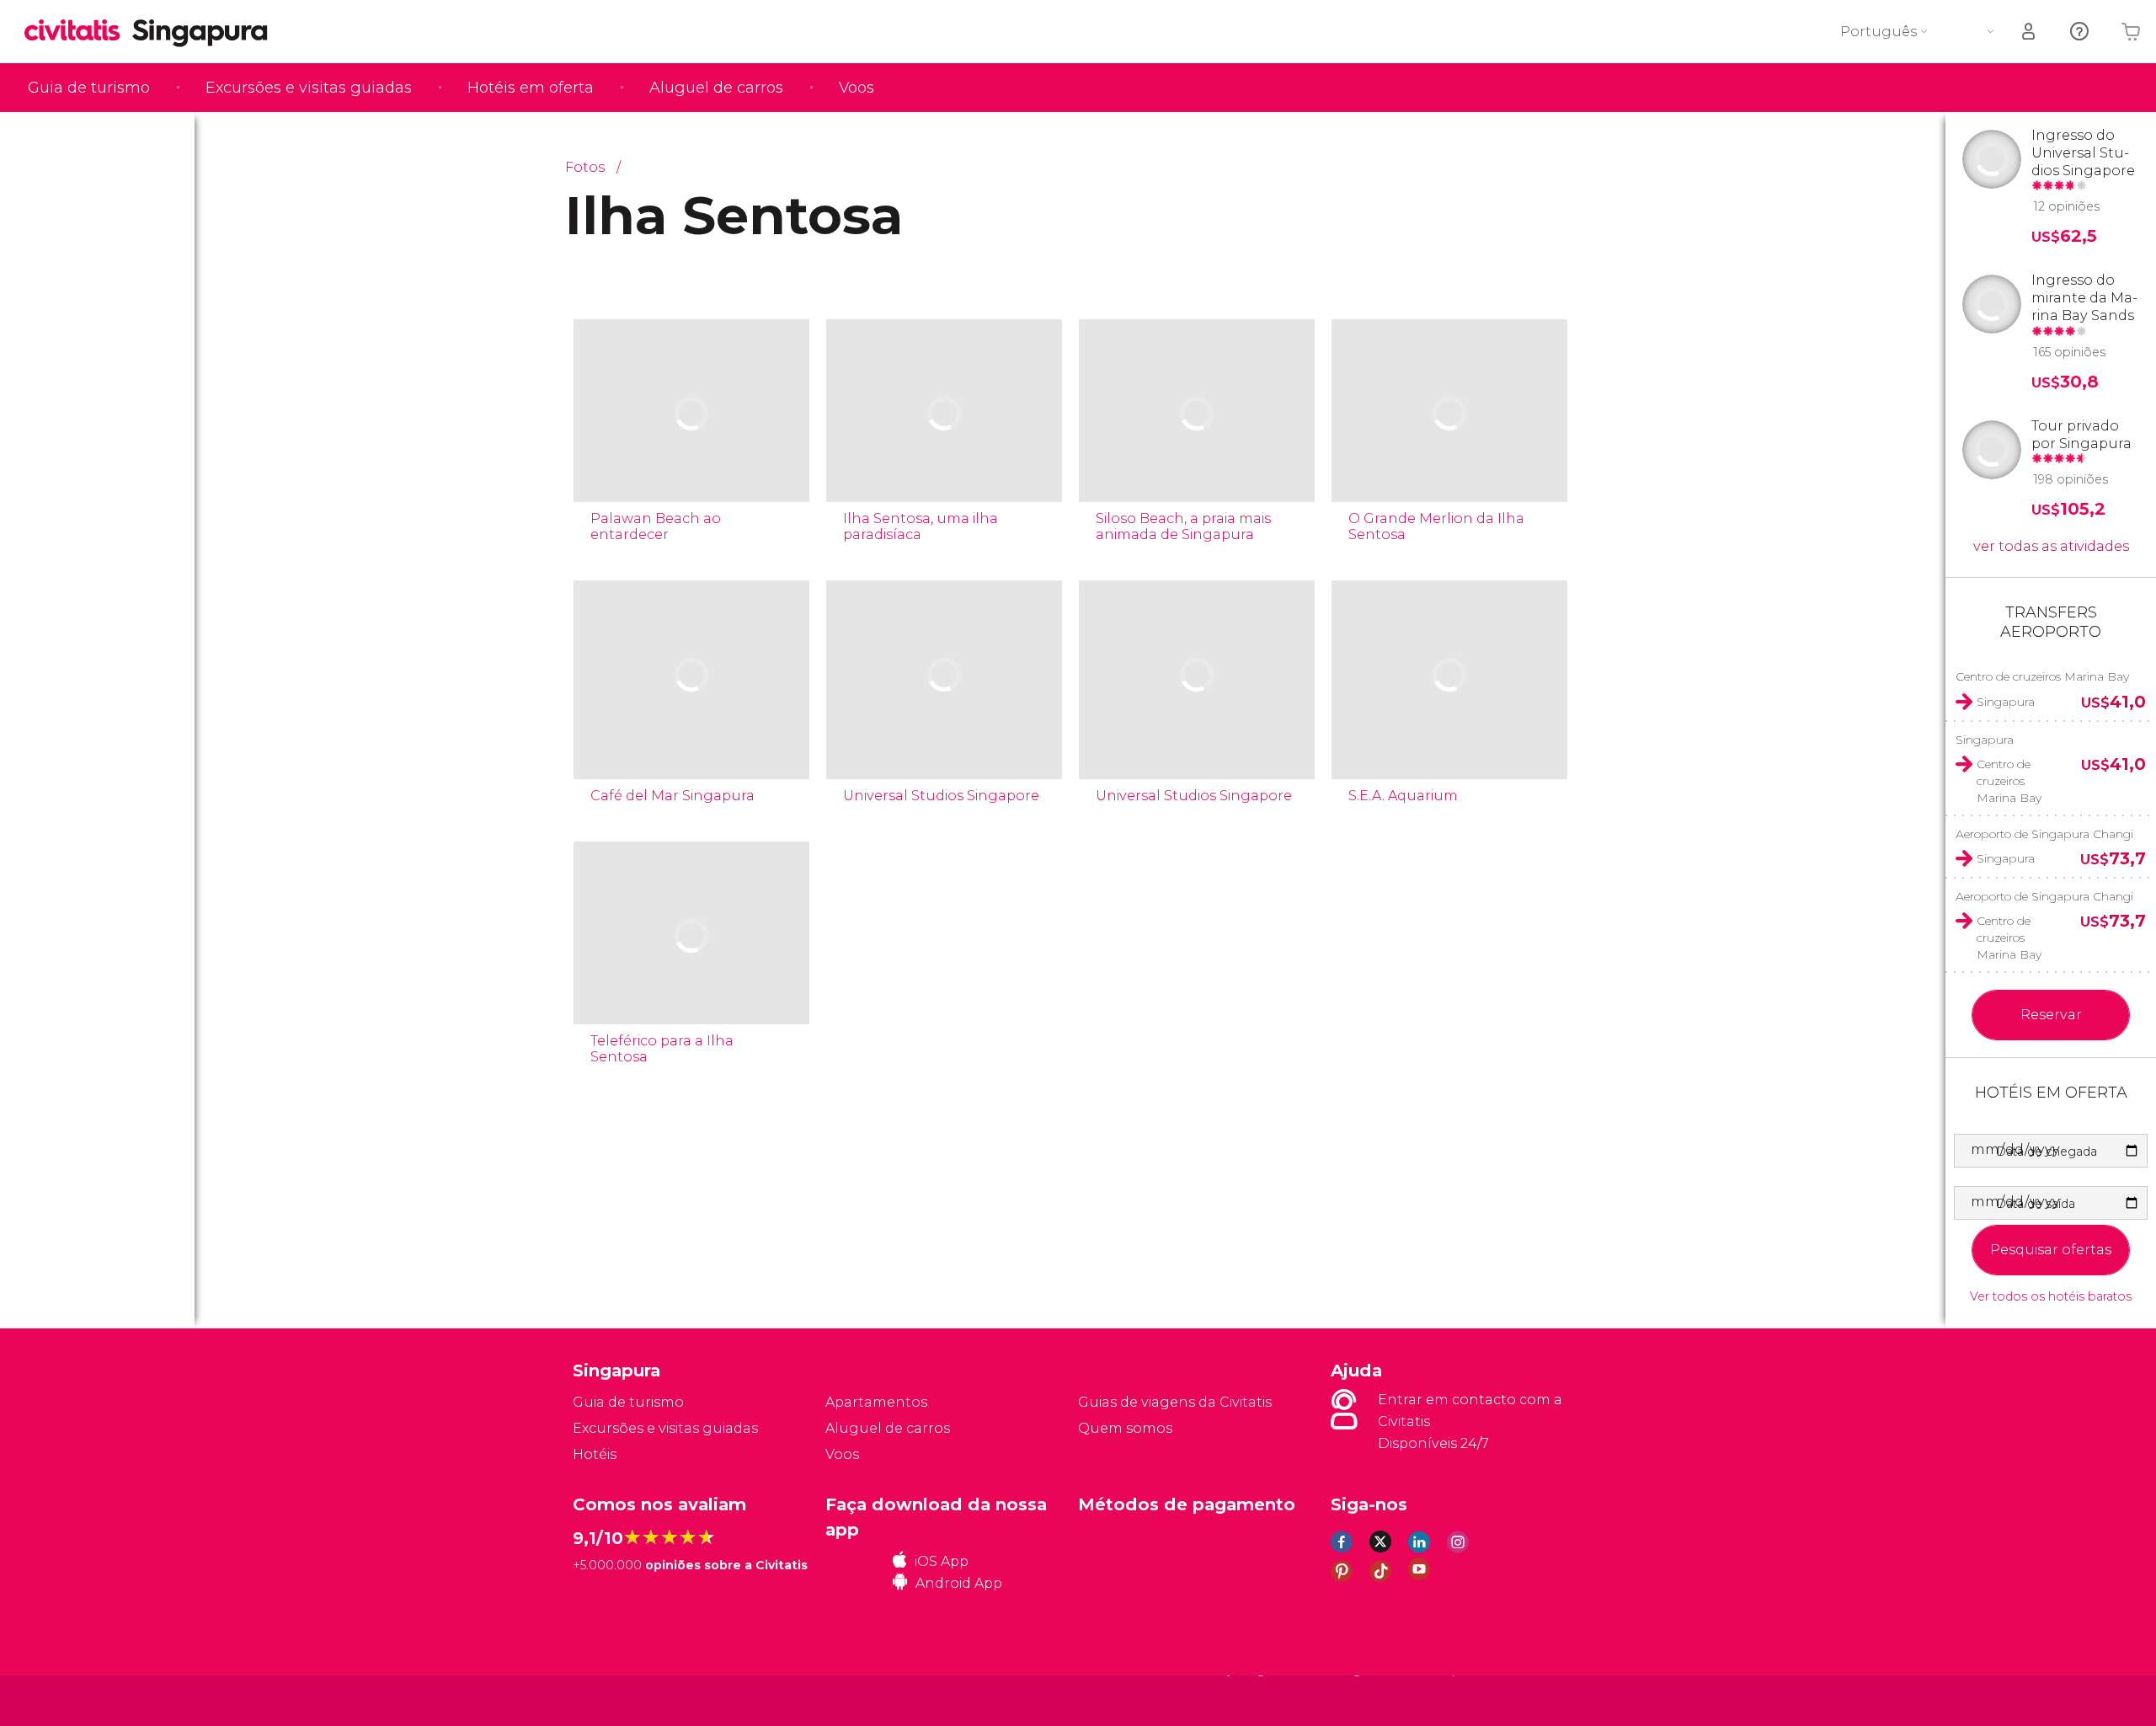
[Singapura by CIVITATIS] (78, 32)
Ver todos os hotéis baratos (2051, 1297)
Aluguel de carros (716, 88)
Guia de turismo (89, 88)
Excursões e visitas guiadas (309, 88)
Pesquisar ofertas (2051, 1250)
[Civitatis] (615, 1699)
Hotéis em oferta (531, 88)
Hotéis (595, 1454)
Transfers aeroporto (2051, 622)
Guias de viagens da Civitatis (1175, 1402)
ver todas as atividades (2051, 546)
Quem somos (1125, 1428)
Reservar (2051, 1015)
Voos (857, 88)
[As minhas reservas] (2030, 32)
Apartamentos (876, 1402)
